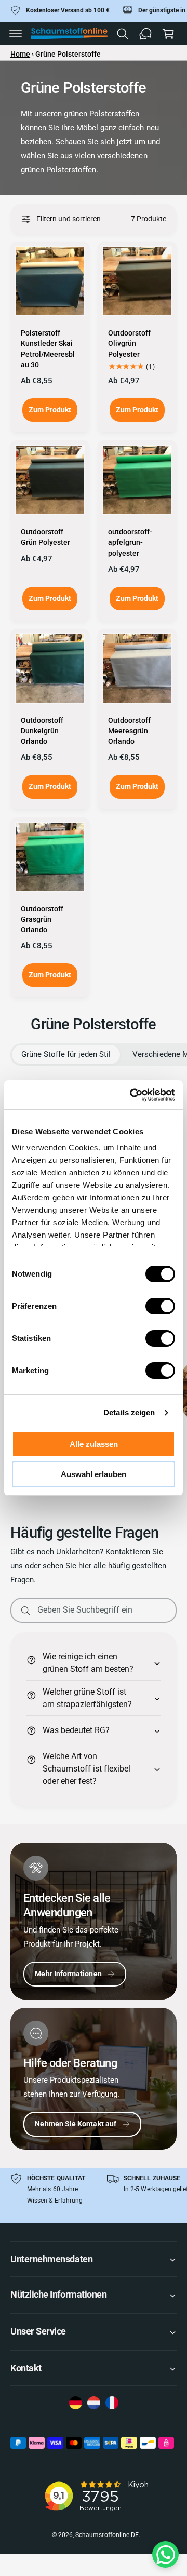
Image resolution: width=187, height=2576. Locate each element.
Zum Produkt (50, 410)
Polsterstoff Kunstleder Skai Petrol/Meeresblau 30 (48, 349)
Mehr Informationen (68, 1974)
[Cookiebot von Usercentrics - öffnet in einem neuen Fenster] (132, 1095)
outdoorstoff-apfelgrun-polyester (130, 542)
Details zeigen (129, 1412)
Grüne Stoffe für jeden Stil (66, 1054)
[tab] (66, 1055)
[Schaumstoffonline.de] (76, 2404)
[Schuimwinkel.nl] (94, 2404)
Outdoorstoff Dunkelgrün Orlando (42, 731)
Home (20, 54)
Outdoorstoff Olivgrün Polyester (129, 344)
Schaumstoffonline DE (107, 2535)
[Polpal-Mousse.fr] (112, 2404)
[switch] (160, 1306)
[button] (16, 34)
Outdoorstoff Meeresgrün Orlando (129, 731)
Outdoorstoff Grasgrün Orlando (42, 920)
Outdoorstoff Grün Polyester (45, 537)
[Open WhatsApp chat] (165, 2554)
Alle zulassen (94, 1444)
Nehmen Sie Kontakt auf (76, 2124)
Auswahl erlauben (94, 1474)
